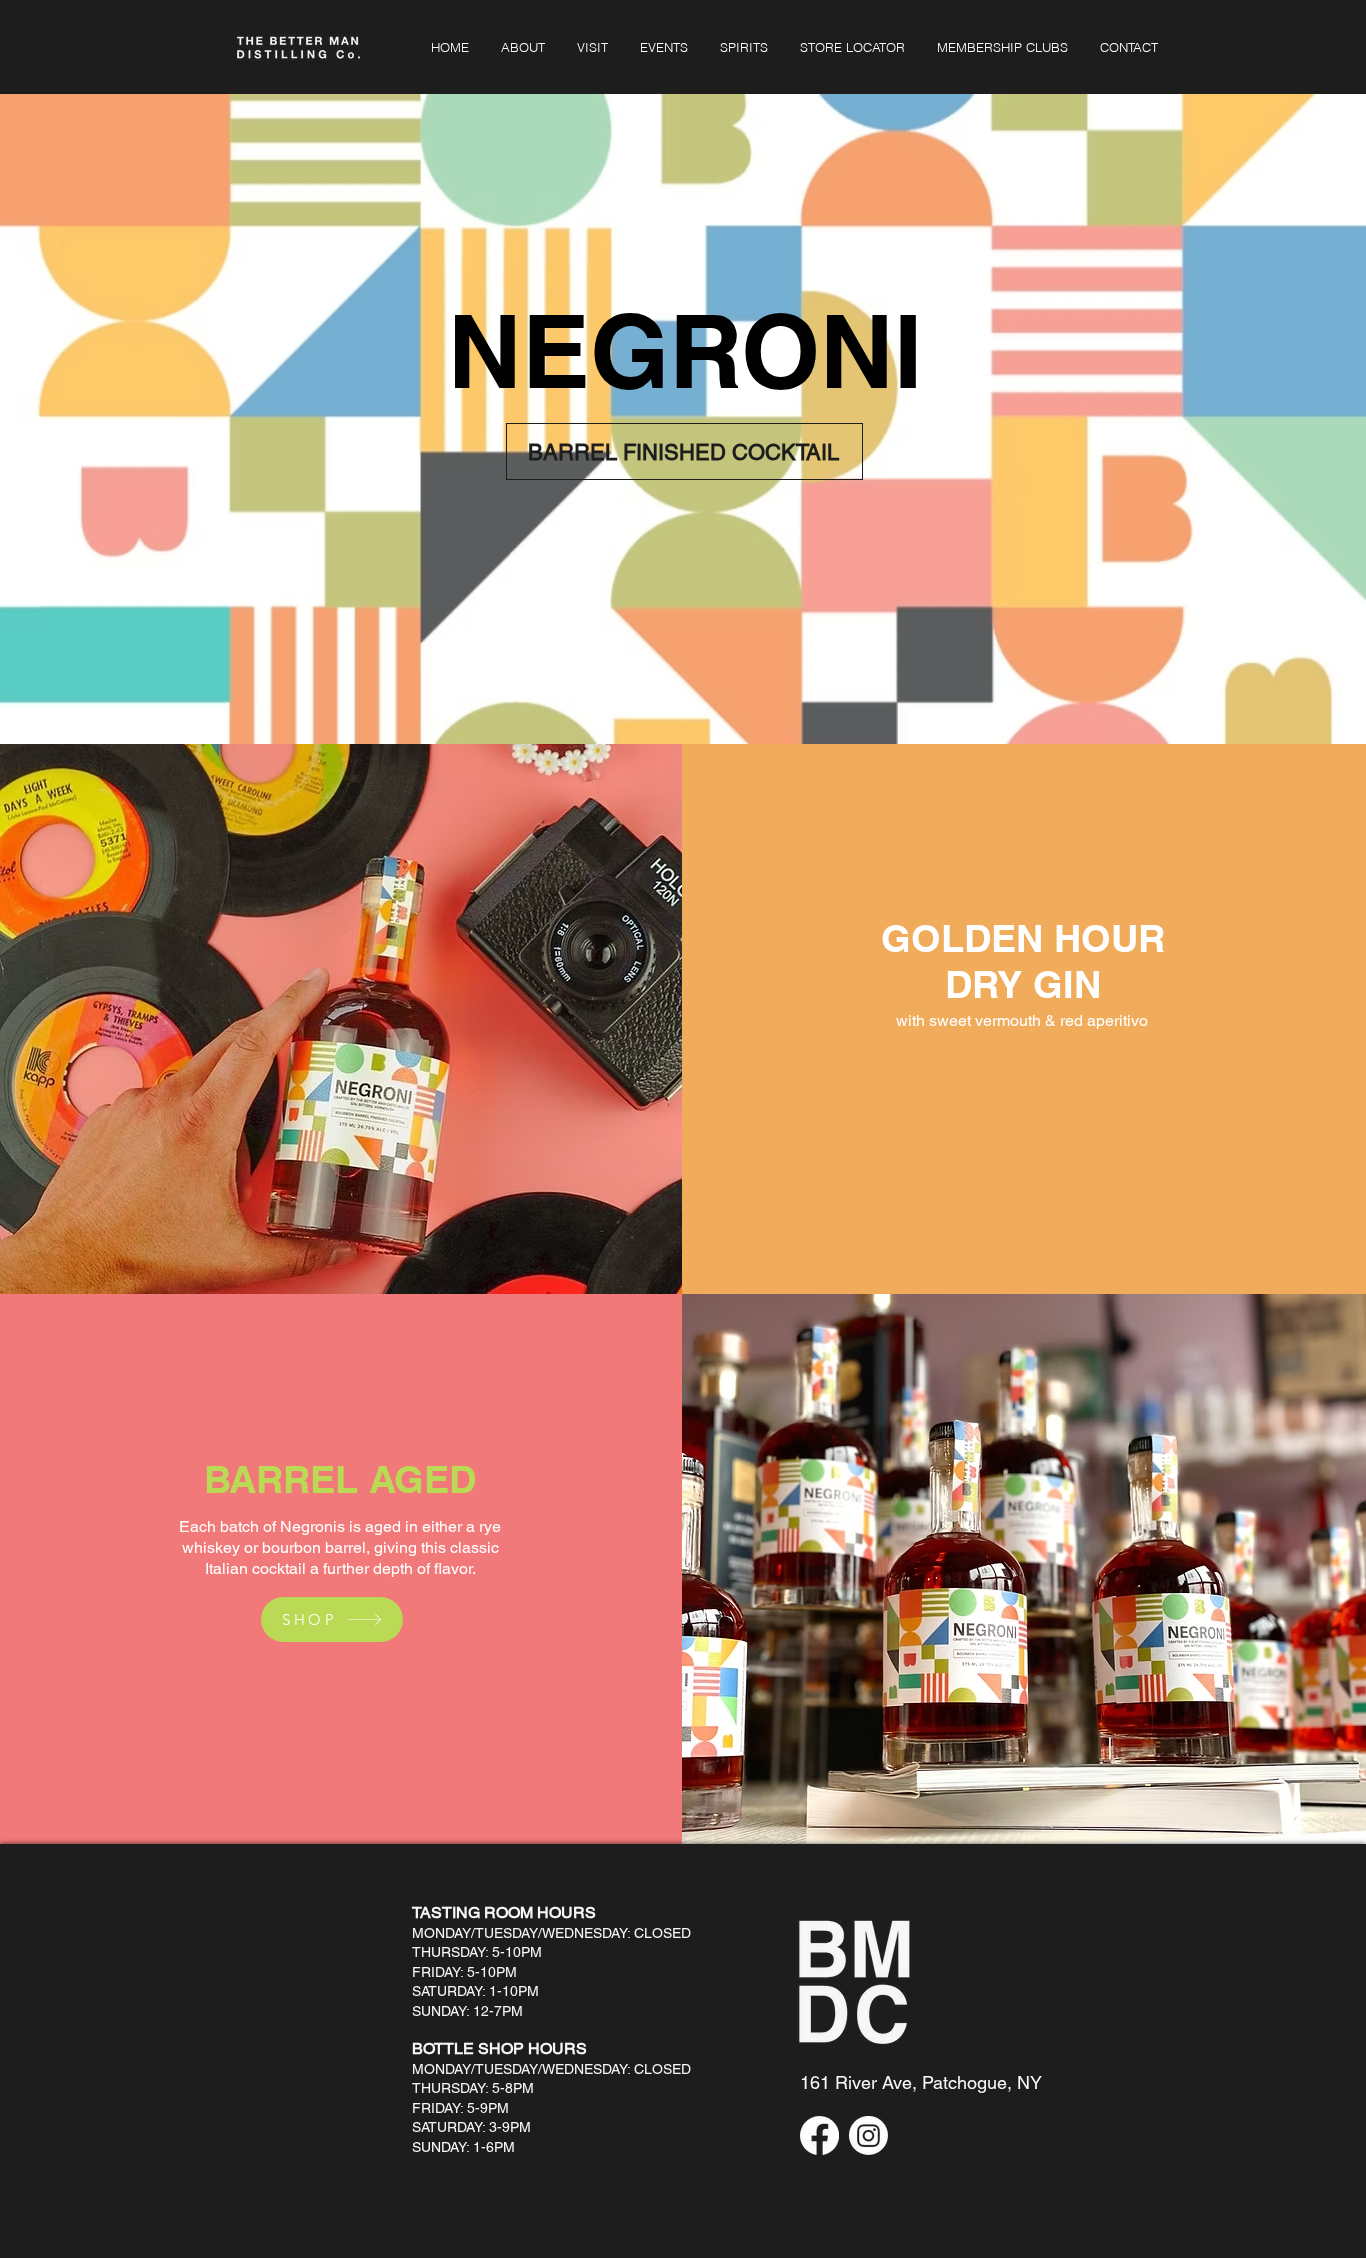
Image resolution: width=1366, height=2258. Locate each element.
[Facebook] (819, 2135)
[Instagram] (868, 2135)
